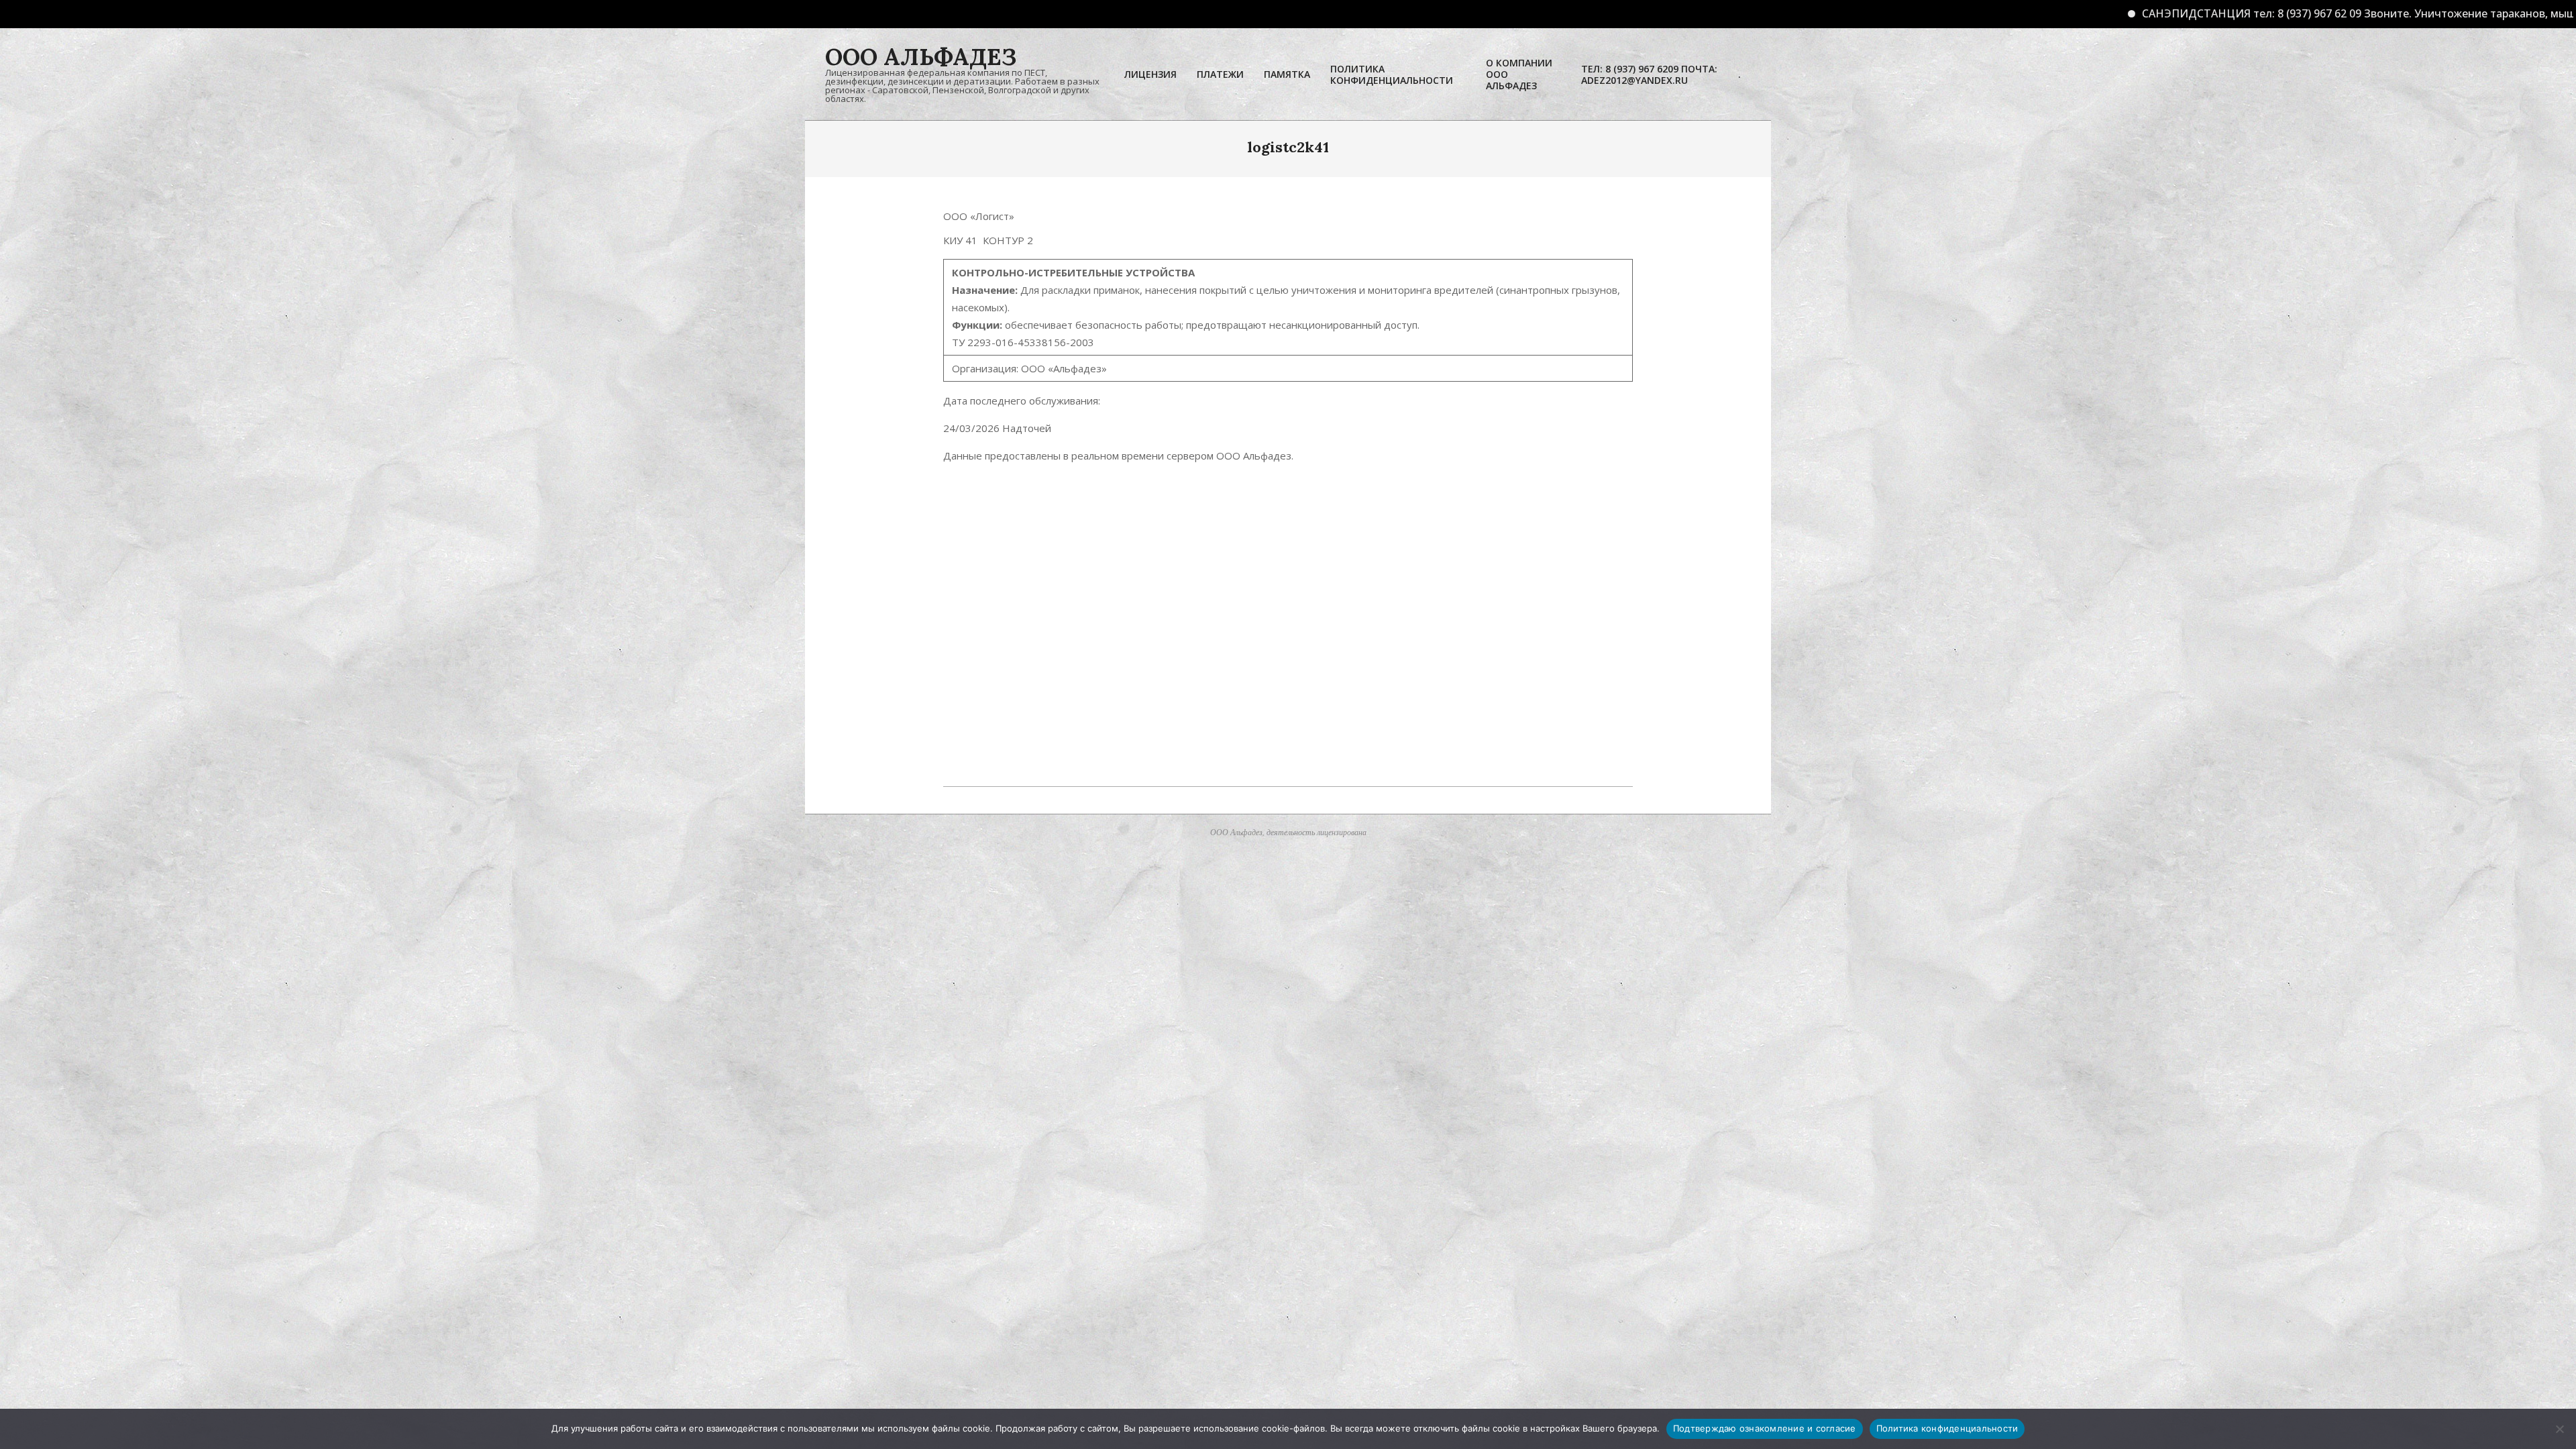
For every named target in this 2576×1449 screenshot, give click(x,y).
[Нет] (2559, 1429)
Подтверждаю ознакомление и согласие (1765, 1428)
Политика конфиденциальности (1947, 1428)
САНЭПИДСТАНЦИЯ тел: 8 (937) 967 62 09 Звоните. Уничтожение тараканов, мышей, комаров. (2239, 13)
